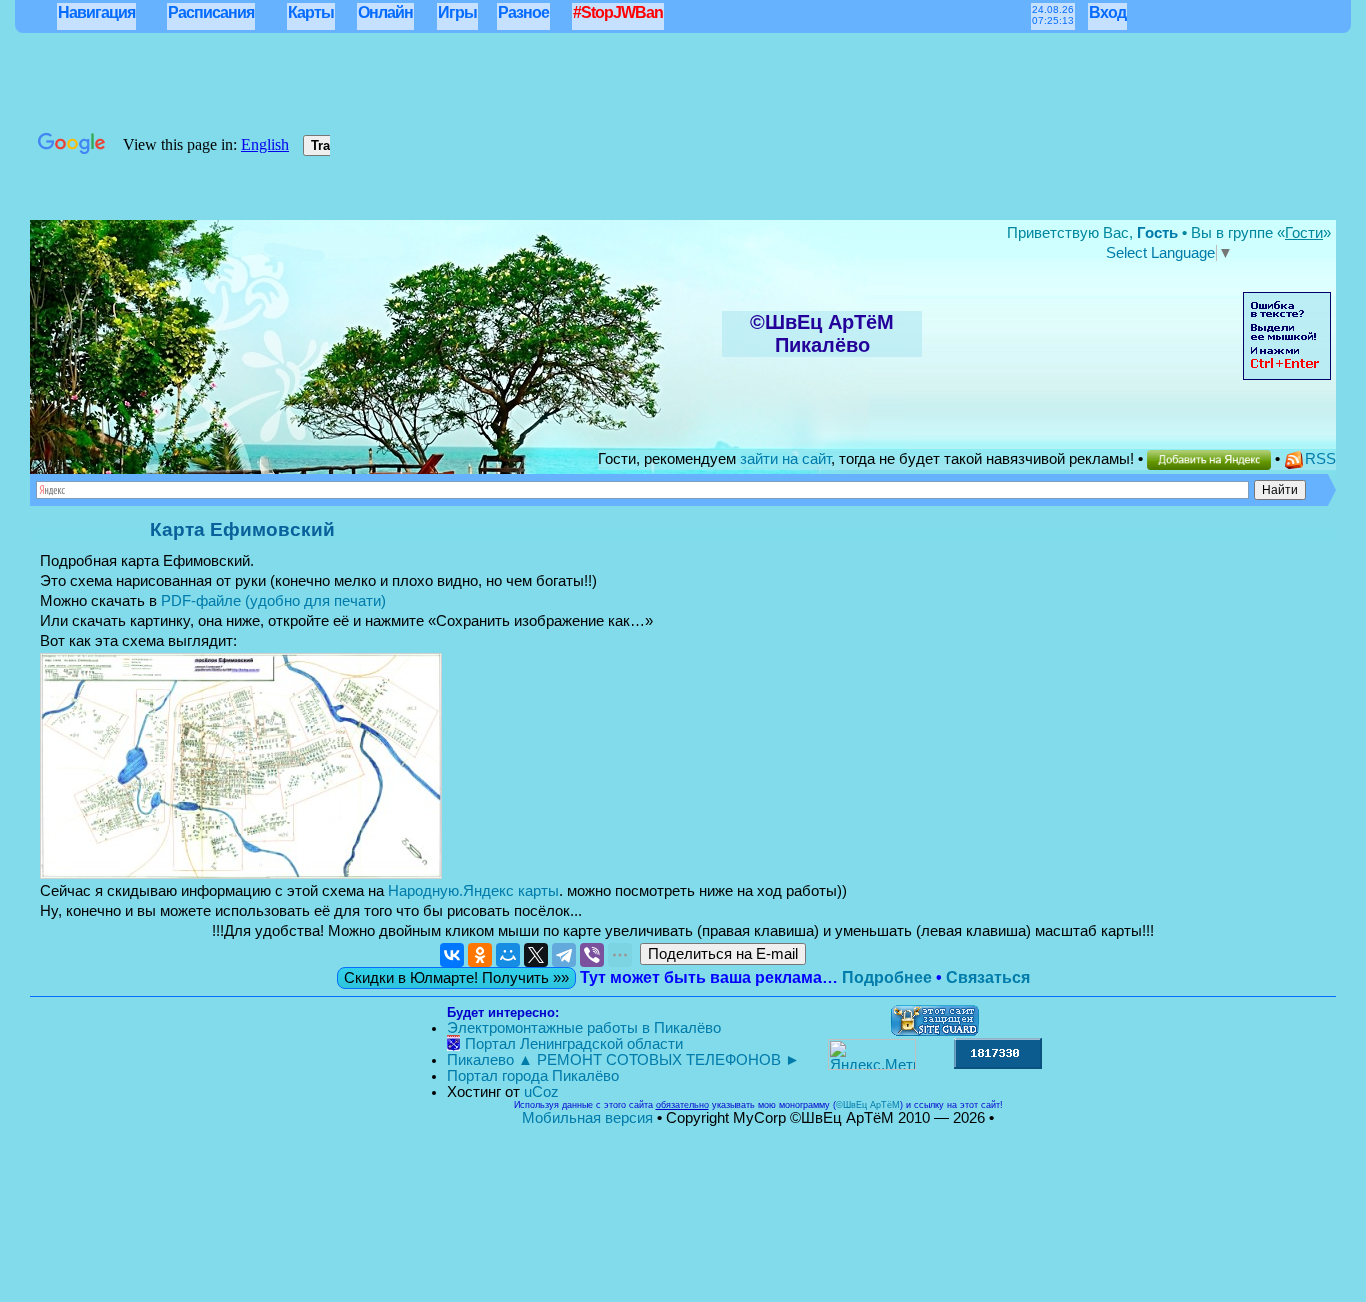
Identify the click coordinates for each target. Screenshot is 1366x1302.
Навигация (96, 12)
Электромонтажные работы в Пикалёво (584, 1028)
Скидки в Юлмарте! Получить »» (456, 978)
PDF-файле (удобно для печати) (273, 601)
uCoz (541, 1092)
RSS (1320, 459)
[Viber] (592, 955)
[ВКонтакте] (452, 955)
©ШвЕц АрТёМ (868, 1105)
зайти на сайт (785, 459)
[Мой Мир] (508, 955)
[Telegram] (564, 955)
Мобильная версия (587, 1118)
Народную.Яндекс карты (473, 891)
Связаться (988, 977)
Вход (1107, 12)
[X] (536, 955)
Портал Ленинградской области (574, 1044)
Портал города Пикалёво (533, 1076)
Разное (523, 12)
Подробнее (887, 977)
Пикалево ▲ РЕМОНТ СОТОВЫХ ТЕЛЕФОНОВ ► (623, 1060)
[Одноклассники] (480, 955)
